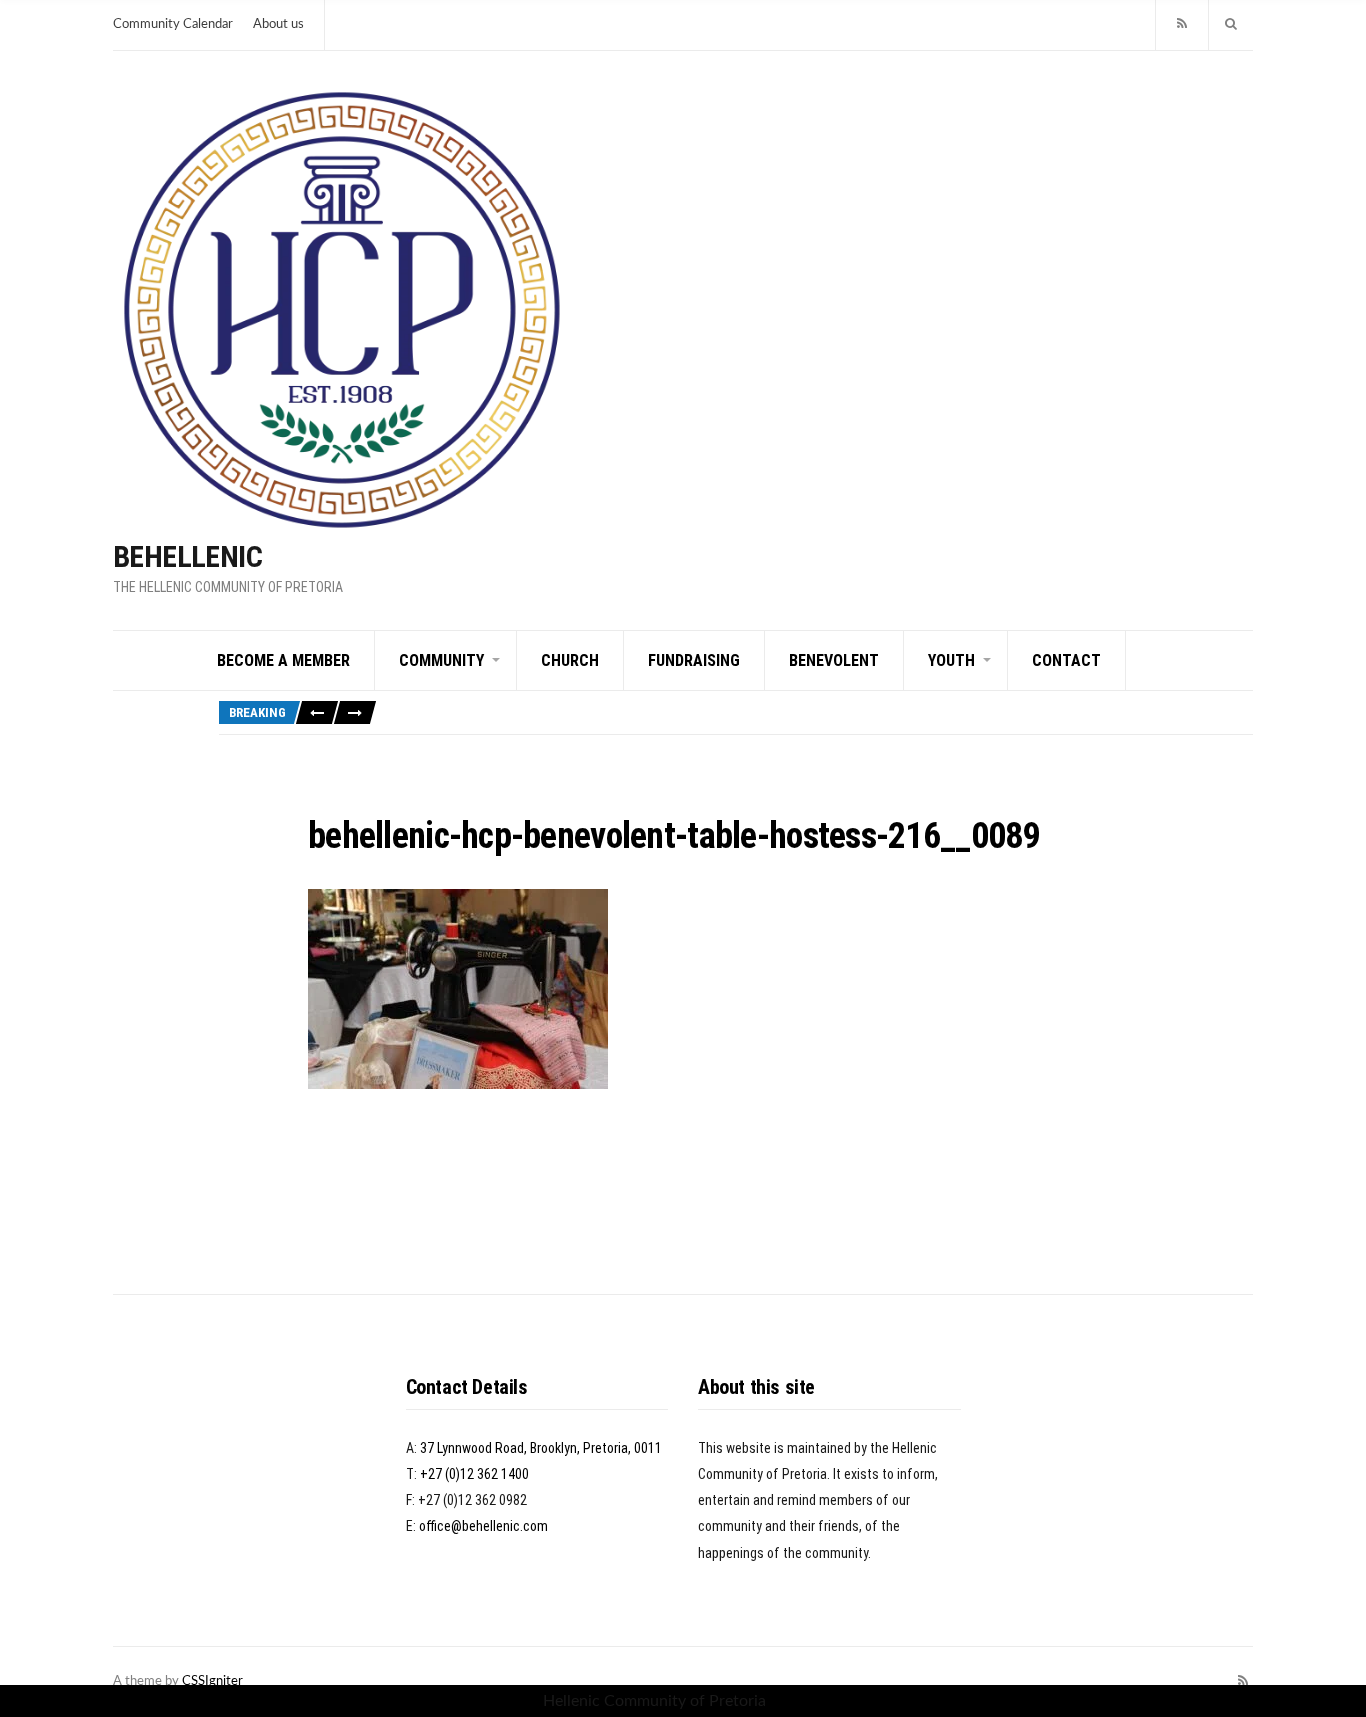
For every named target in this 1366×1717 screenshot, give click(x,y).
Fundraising (694, 660)
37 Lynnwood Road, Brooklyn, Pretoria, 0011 (541, 1448)
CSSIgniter (212, 1681)
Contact (1066, 660)
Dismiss (797, 1701)
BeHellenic (187, 556)
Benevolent (834, 660)
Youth (951, 660)
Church (570, 660)
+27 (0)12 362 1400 (474, 1474)
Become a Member (283, 660)
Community (441, 660)
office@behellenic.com (483, 1526)
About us (278, 24)
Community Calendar (173, 24)
